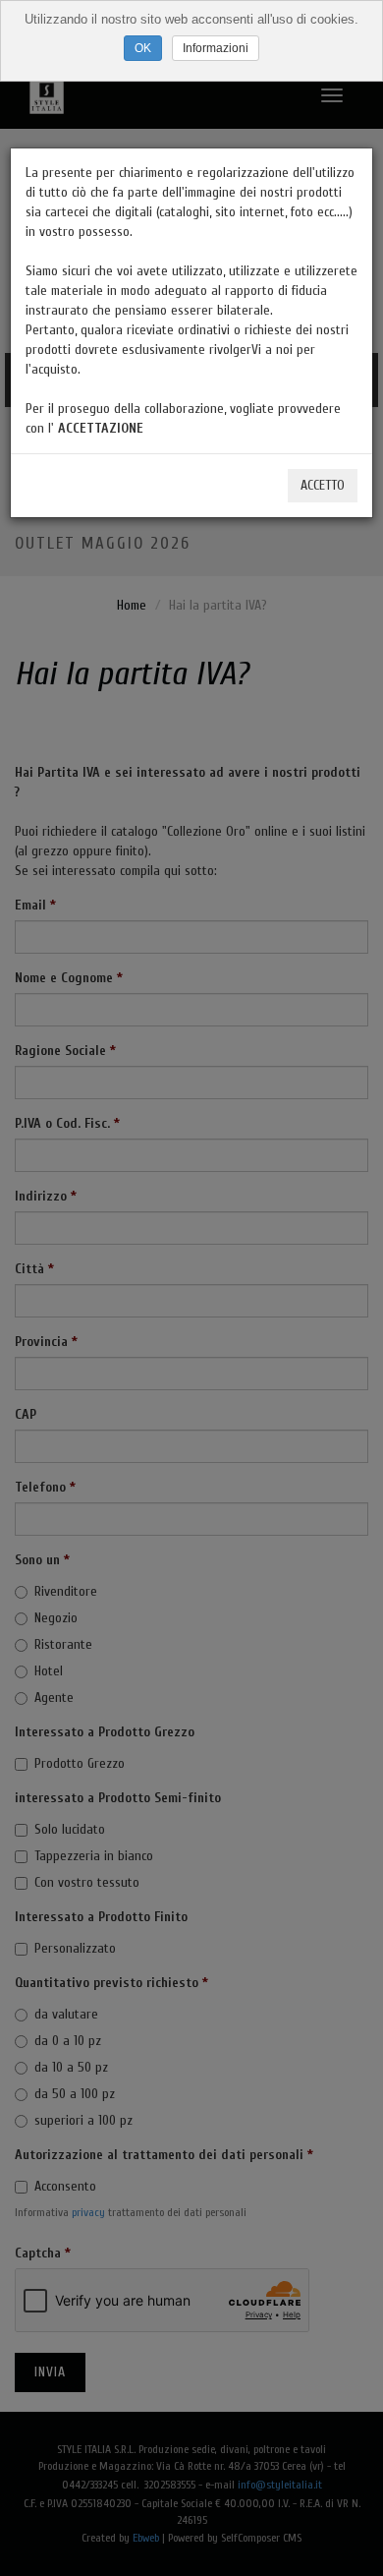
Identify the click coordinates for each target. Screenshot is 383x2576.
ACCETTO (323, 485)
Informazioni (216, 48)
